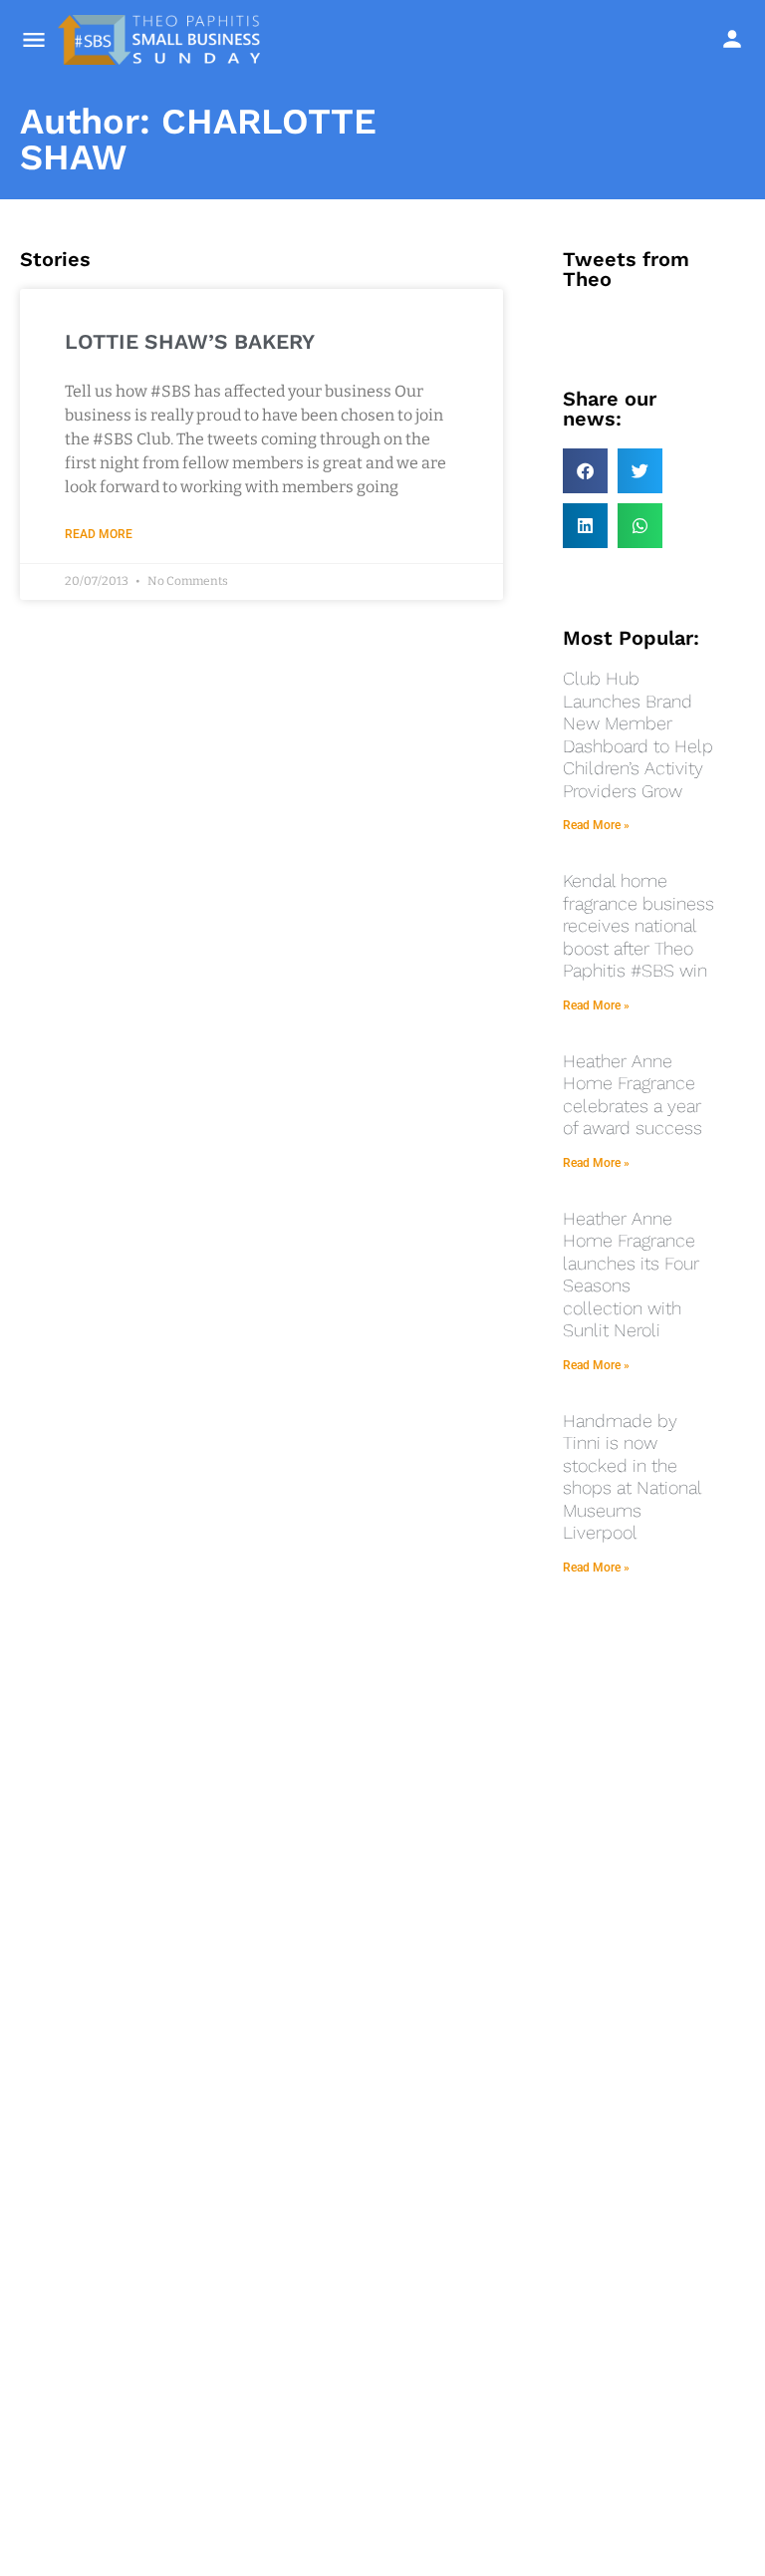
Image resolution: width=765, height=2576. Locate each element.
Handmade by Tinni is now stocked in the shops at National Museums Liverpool (632, 1477)
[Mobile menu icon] (34, 40)
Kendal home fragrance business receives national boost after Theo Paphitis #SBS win (638, 925)
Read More (99, 534)
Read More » (596, 825)
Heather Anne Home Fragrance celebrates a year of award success (633, 1095)
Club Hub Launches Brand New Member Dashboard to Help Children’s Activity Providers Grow (638, 734)
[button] (585, 471)
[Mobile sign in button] (732, 39)
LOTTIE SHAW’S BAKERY (190, 341)
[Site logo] (161, 40)
